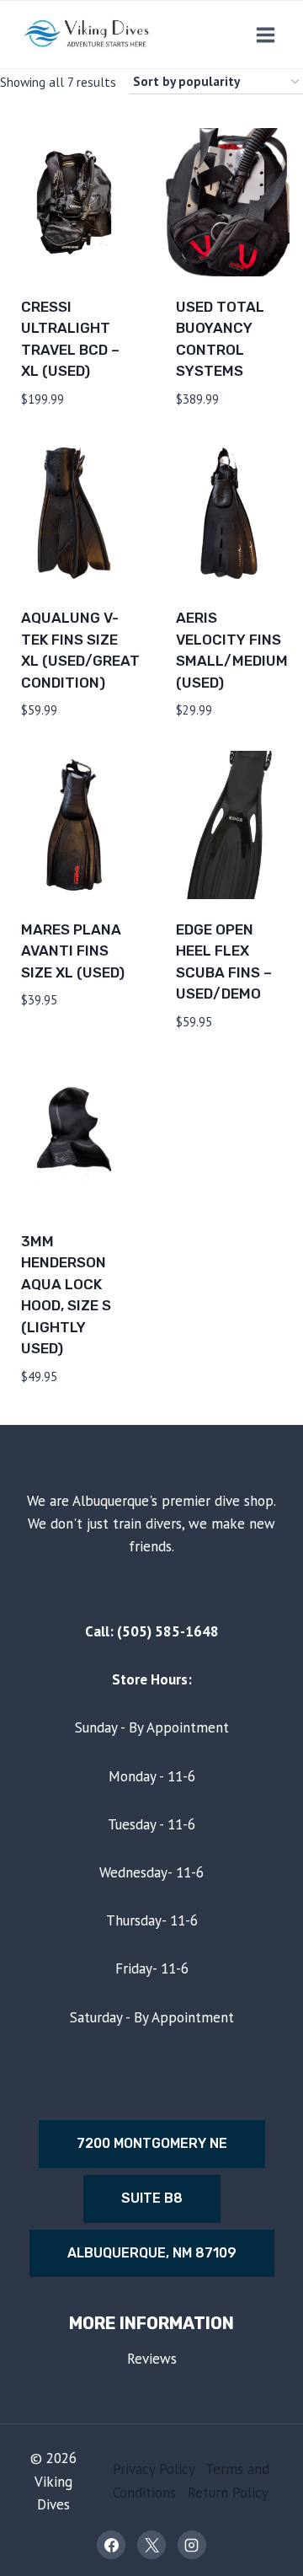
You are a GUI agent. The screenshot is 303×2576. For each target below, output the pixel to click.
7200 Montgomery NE (152, 2143)
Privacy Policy (154, 2469)
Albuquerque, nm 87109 (152, 2253)
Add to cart (64, 1050)
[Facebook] (111, 2545)
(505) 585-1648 (168, 1631)
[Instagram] (192, 2545)
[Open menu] (265, 35)
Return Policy (228, 2493)
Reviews (152, 2359)
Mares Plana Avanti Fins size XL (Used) (73, 951)
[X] (151, 2545)
